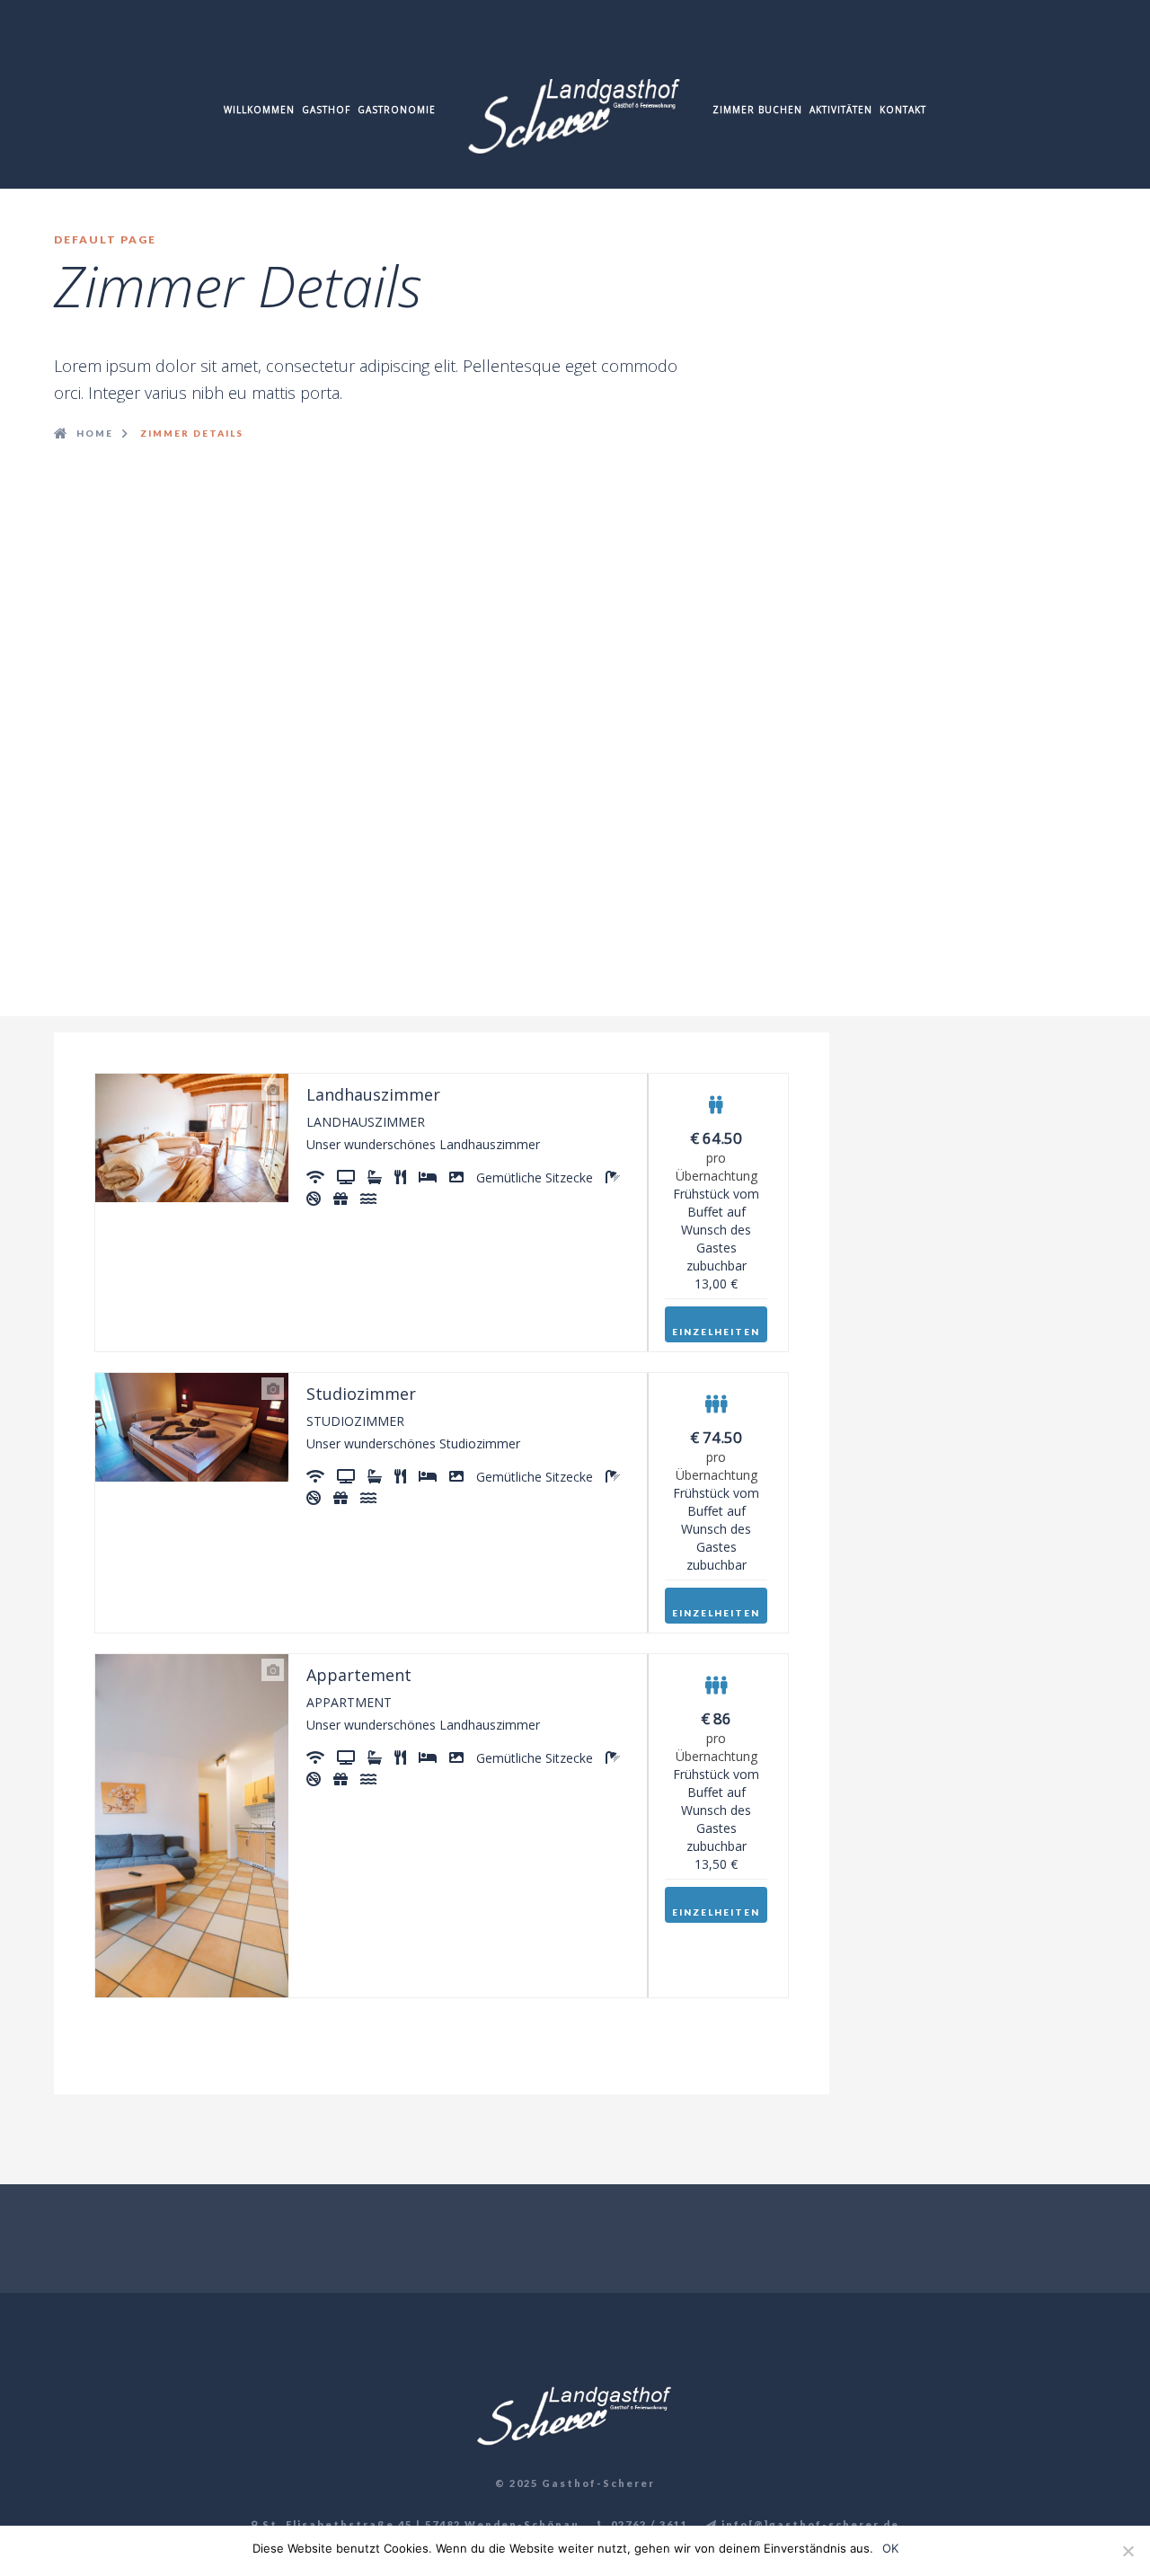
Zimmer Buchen (757, 110)
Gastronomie (397, 110)
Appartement (359, 1675)
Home (95, 433)
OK (890, 2548)
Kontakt (903, 110)
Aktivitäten (841, 110)
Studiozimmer (361, 1394)
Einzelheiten (716, 1332)
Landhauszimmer (373, 1094)
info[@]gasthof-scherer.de (809, 2524)
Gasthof (326, 110)
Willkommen (259, 110)
